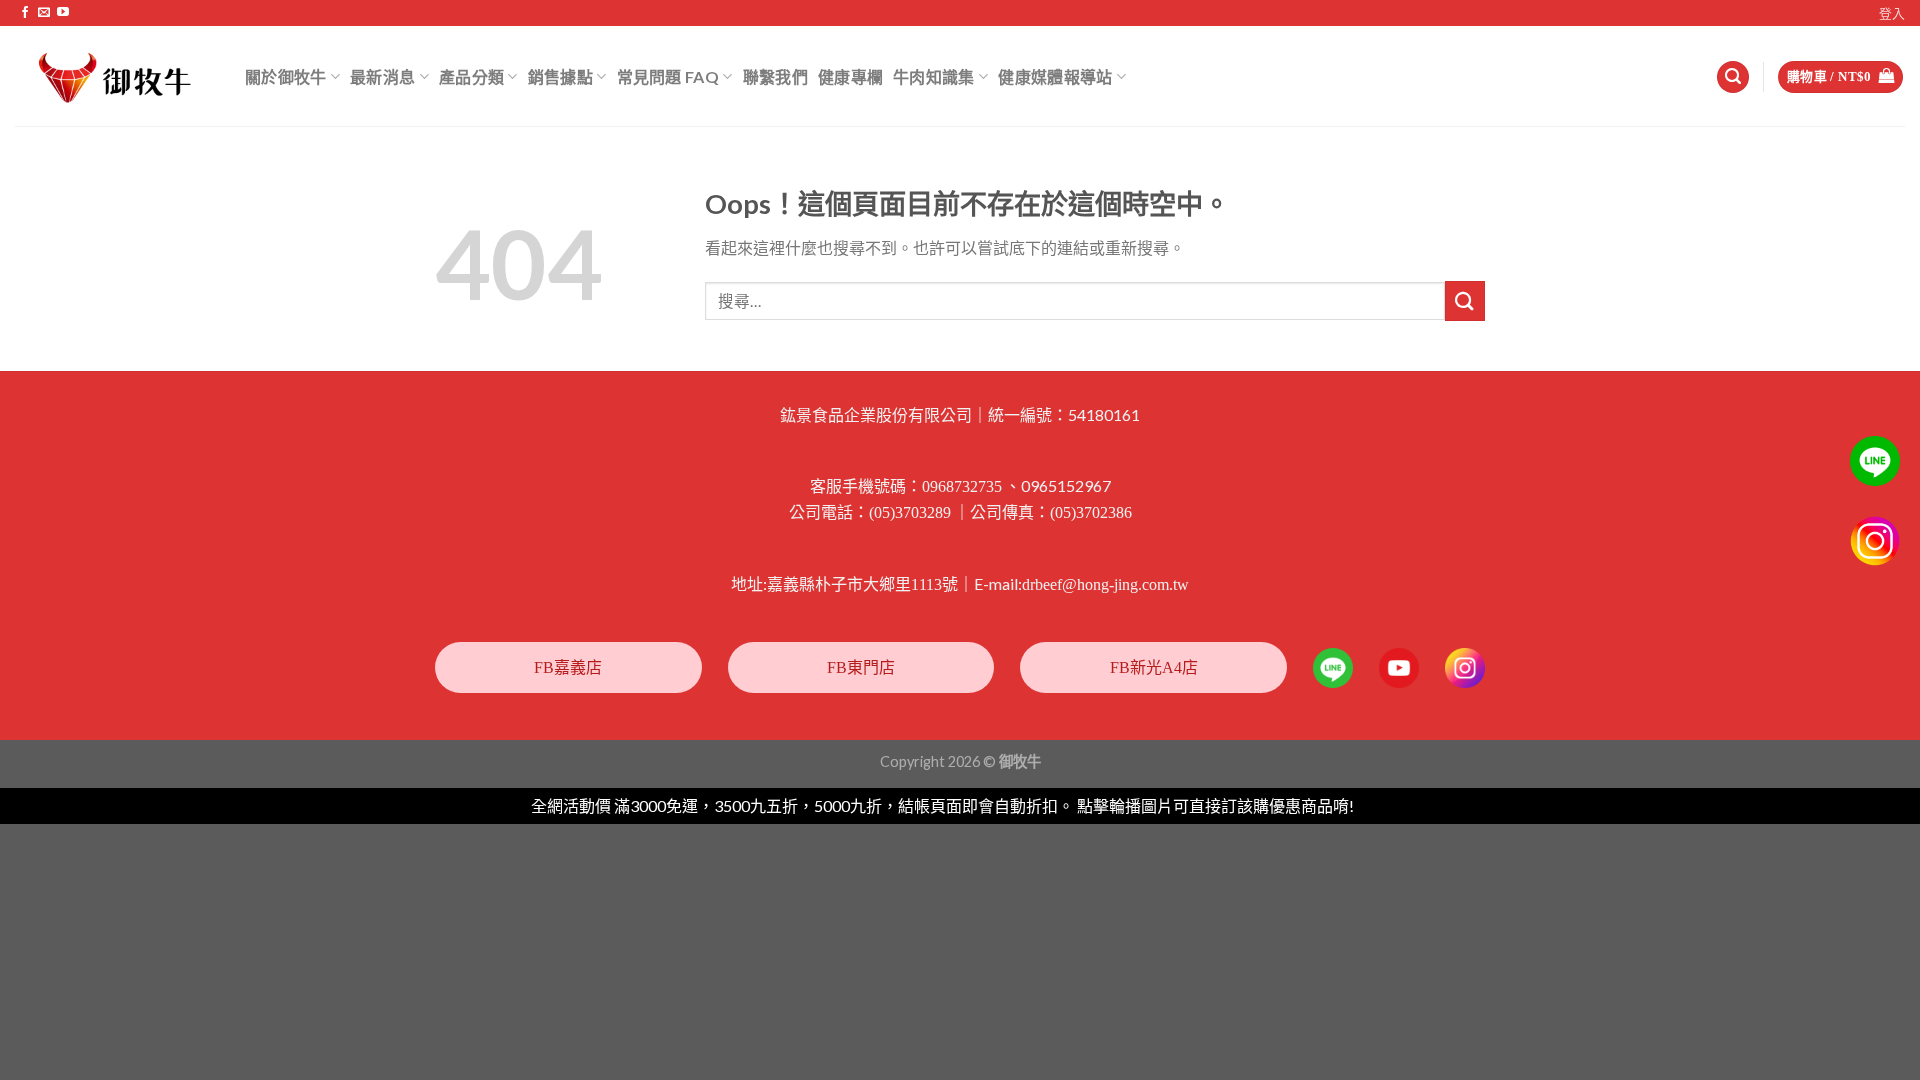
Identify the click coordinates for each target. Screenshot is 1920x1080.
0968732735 (962, 486)
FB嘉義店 (568, 667)
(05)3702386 (1091, 512)
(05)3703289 (910, 512)
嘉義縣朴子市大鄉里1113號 (862, 584)
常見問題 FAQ (668, 76)
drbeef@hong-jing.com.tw (1105, 584)
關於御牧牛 (286, 76)
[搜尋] (1733, 77)
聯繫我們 (775, 76)
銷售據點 (560, 76)
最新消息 (382, 76)
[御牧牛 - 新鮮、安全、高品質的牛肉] (115, 76)
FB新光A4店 (1154, 667)
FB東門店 (861, 667)
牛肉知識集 (934, 76)
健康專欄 (850, 76)
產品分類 (471, 76)
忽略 (1373, 806)
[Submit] (1465, 300)
